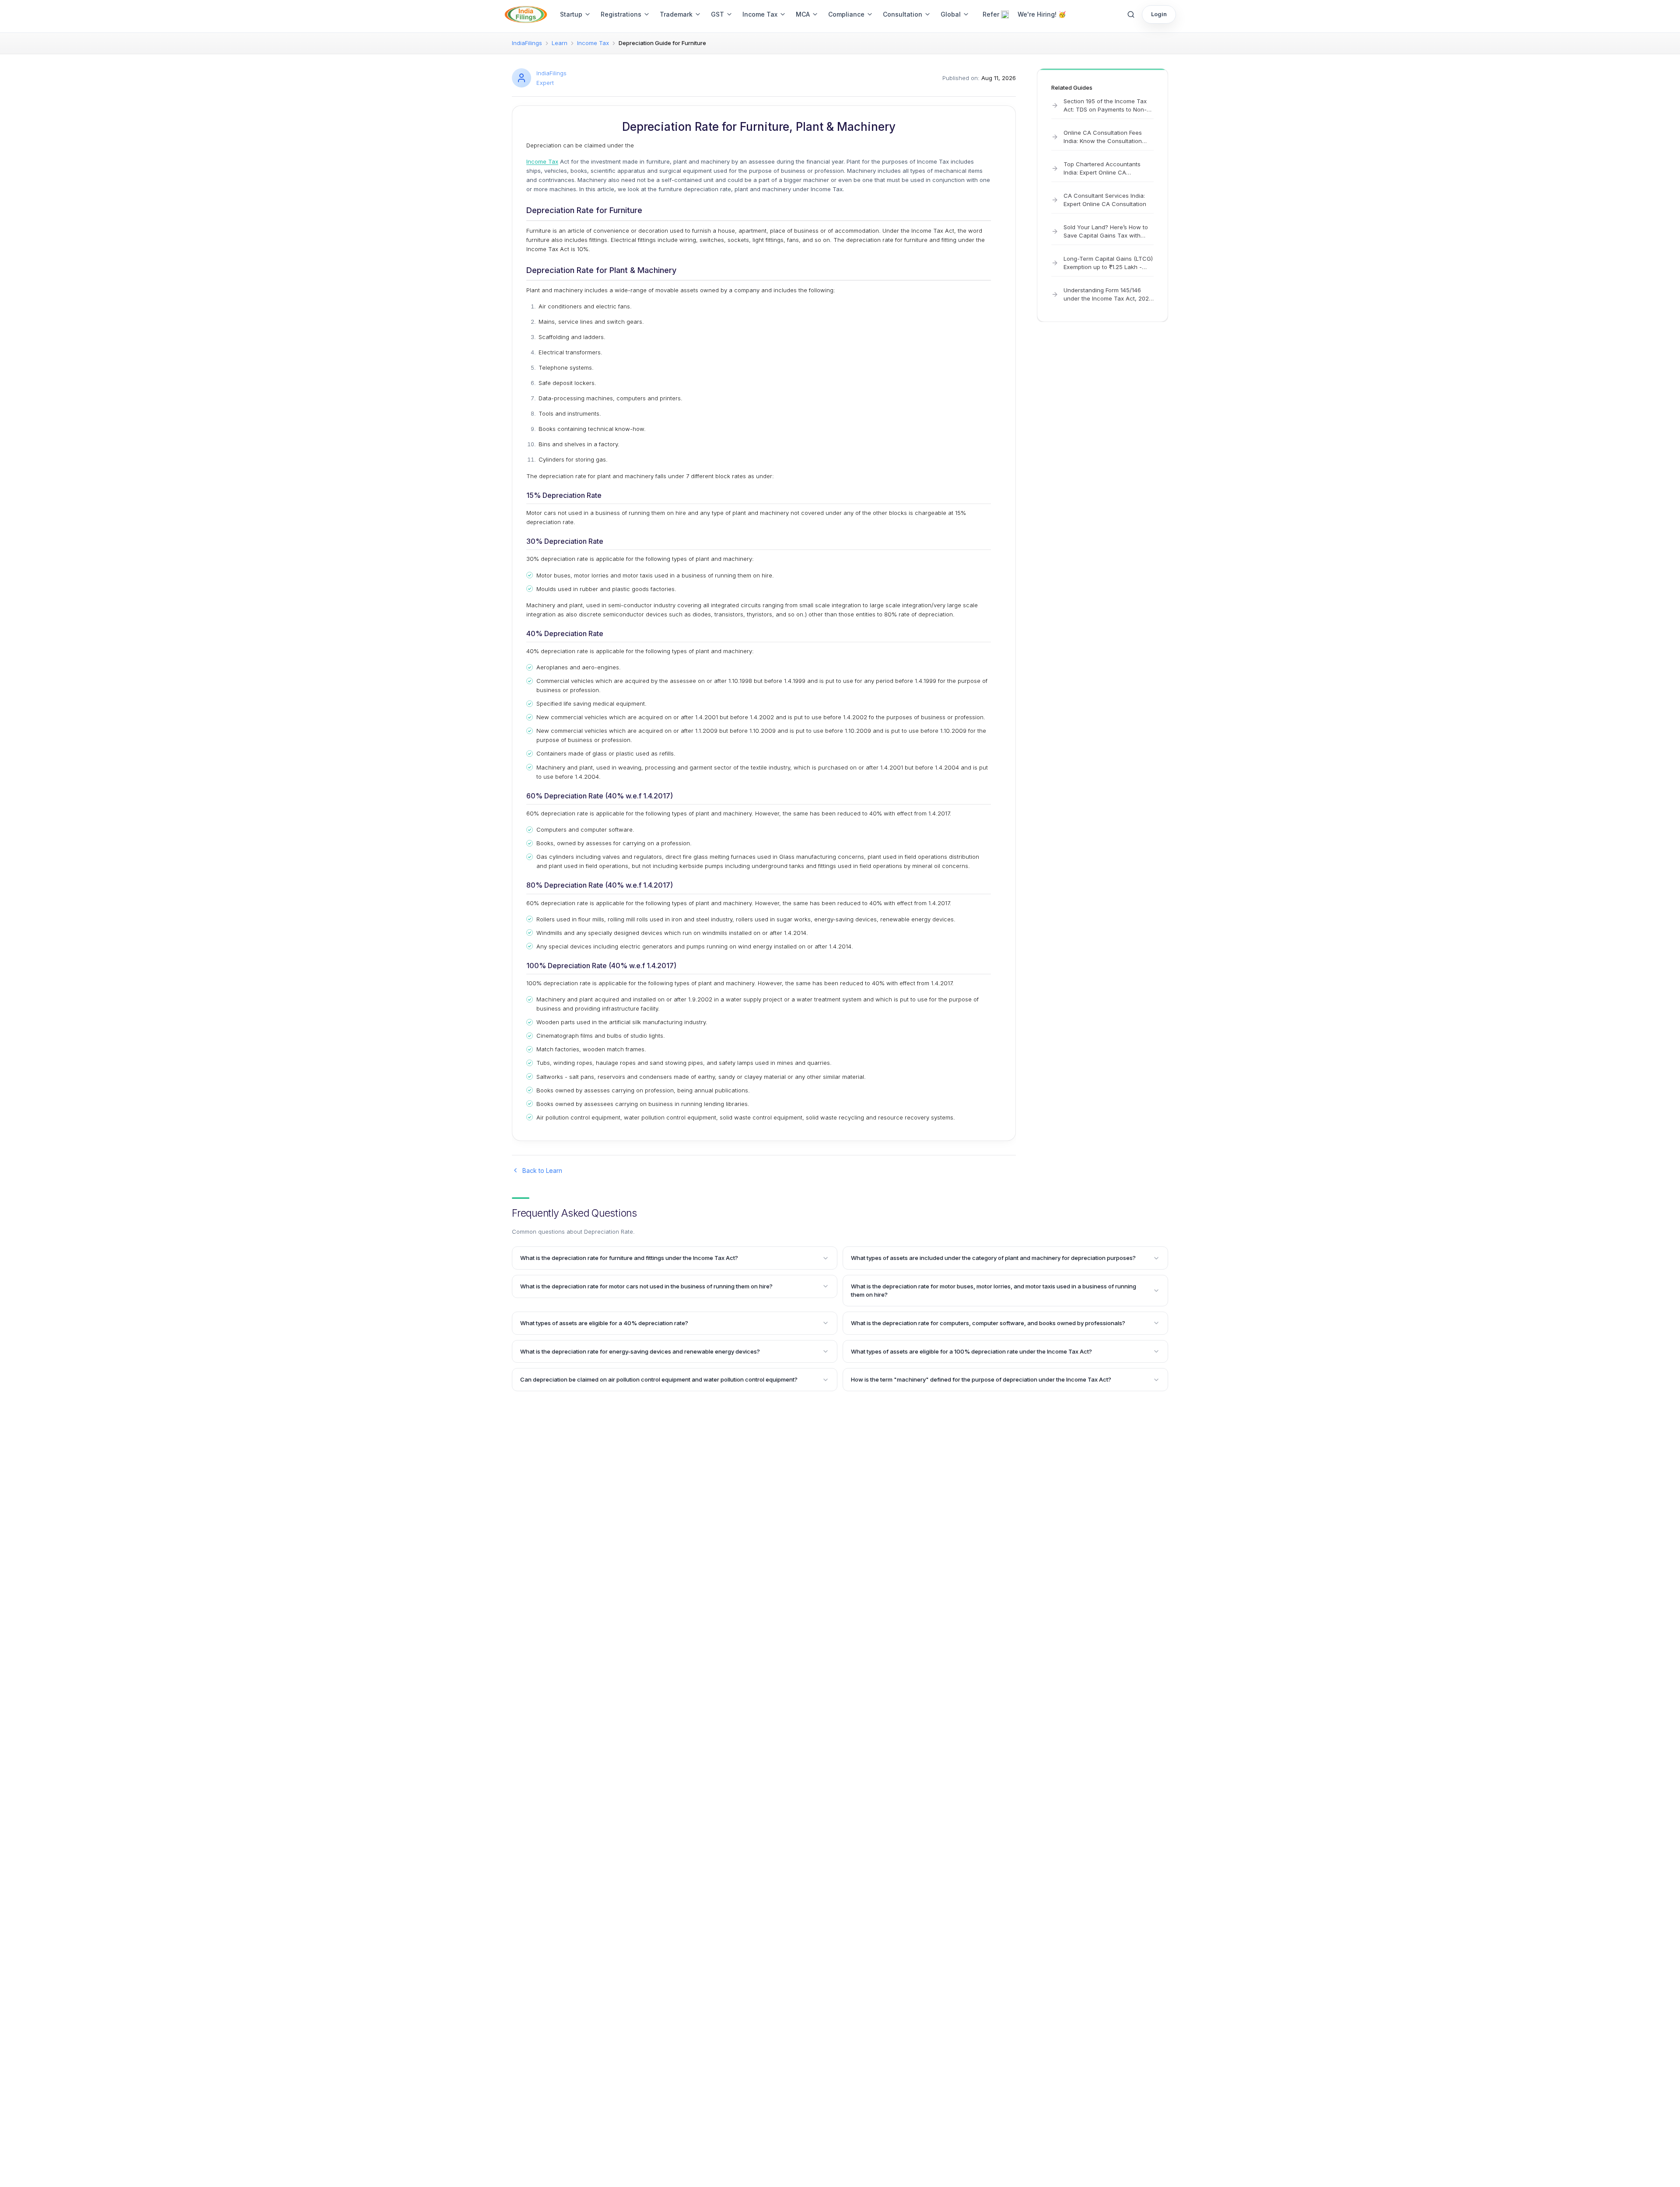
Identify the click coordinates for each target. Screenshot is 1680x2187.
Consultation (903, 14)
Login (1159, 14)
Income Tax (760, 14)
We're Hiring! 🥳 (1042, 14)
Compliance (846, 14)
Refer (991, 14)
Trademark (676, 14)
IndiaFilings (527, 43)
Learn (560, 43)
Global (951, 14)
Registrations (621, 14)
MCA (803, 14)
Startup (571, 14)
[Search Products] (1131, 14)
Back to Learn (542, 1170)
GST (717, 14)
